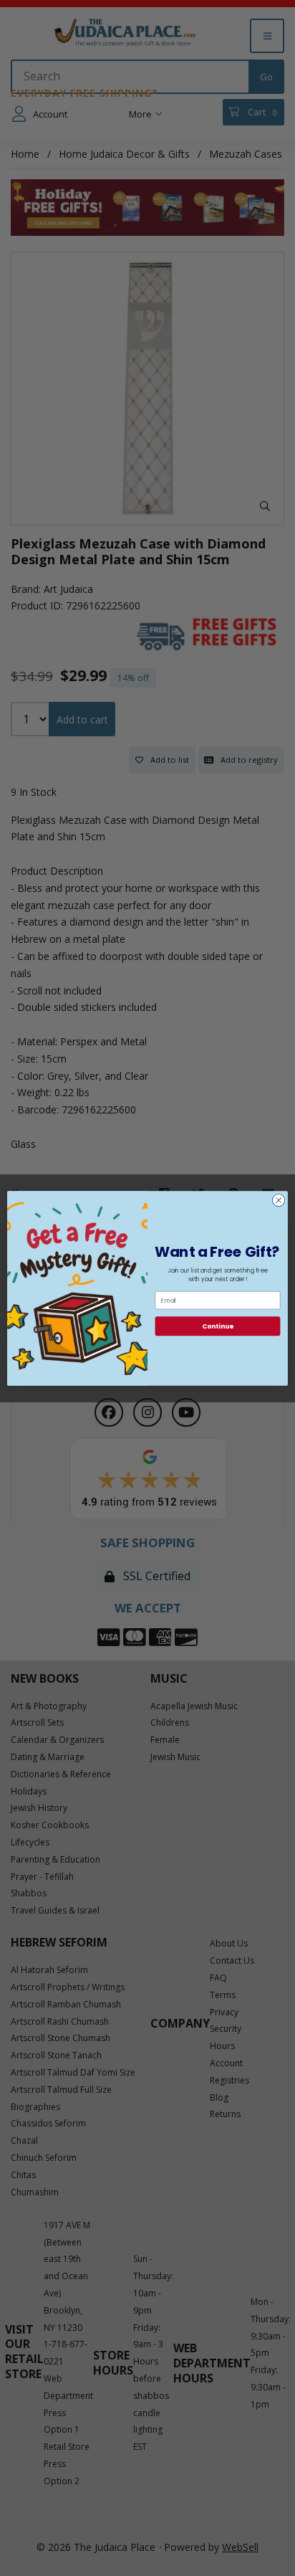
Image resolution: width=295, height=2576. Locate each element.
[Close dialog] (279, 1200)
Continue (218, 1326)
